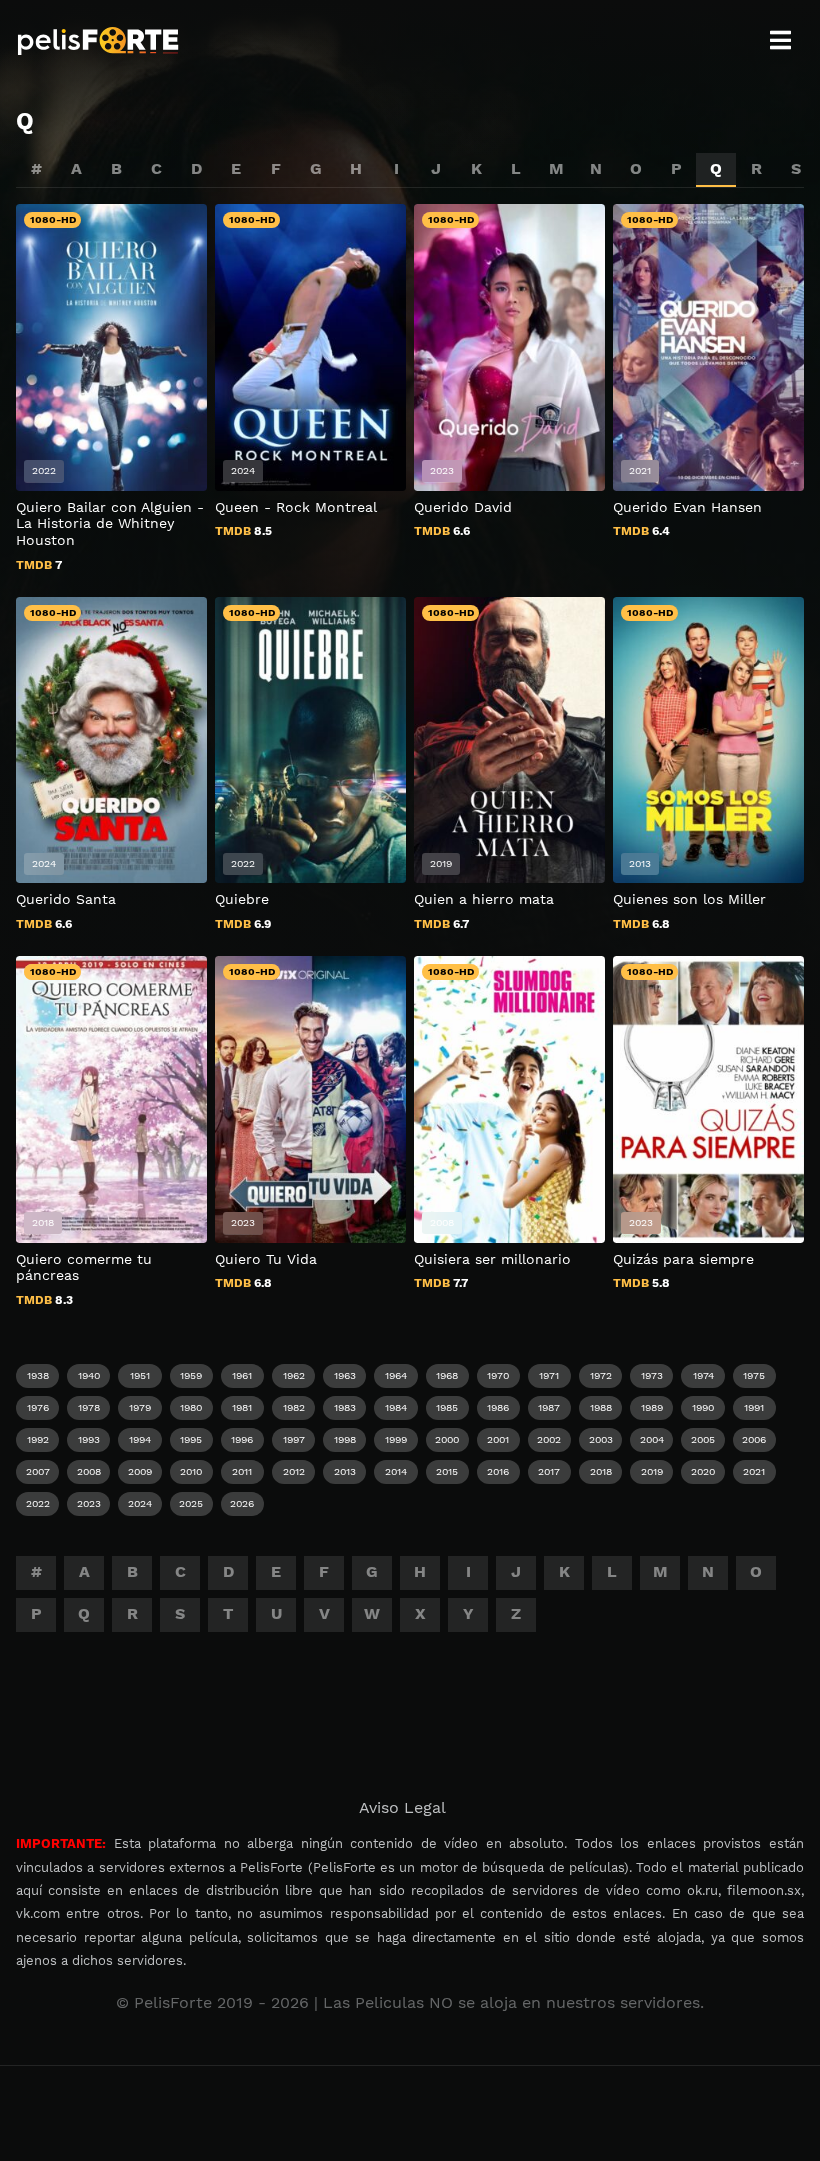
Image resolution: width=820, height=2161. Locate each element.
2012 (294, 1471)
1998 (345, 1439)
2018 (601, 1471)
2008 (89, 1471)
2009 (140, 1471)
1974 (703, 1375)
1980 (191, 1407)
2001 (498, 1439)
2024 (140, 1503)
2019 (652, 1471)
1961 (242, 1375)
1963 (345, 1375)
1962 (294, 1375)
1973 (652, 1375)
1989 (652, 1407)
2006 (754, 1439)
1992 (38, 1439)
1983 (345, 1407)
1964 (396, 1375)
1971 (549, 1375)
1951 (140, 1375)
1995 (191, 1439)
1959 (191, 1375)
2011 (242, 1471)
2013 (345, 1471)
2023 (89, 1503)
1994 (140, 1439)
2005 (703, 1439)
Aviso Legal (402, 1807)
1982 (294, 1407)
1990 (703, 1407)
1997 (294, 1439)
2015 (447, 1471)
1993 (89, 1439)
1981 (242, 1407)
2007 (38, 1471)
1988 (601, 1407)
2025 (191, 1503)
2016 (498, 1471)
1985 (447, 1407)
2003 (601, 1439)
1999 (396, 1439)
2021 (754, 1471)
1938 (38, 1375)
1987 (549, 1407)
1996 (242, 1439)
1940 (89, 1375)
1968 (447, 1375)
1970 (498, 1375)
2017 (549, 1471)
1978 (89, 1407)
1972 (601, 1375)
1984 (396, 1407)
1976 (38, 1407)
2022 (38, 1503)
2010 (191, 1471)
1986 (498, 1407)
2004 (652, 1439)
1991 (754, 1407)
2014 (396, 1471)
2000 (447, 1439)
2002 (549, 1439)
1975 (754, 1375)
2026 (242, 1503)
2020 (703, 1471)
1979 (140, 1407)
